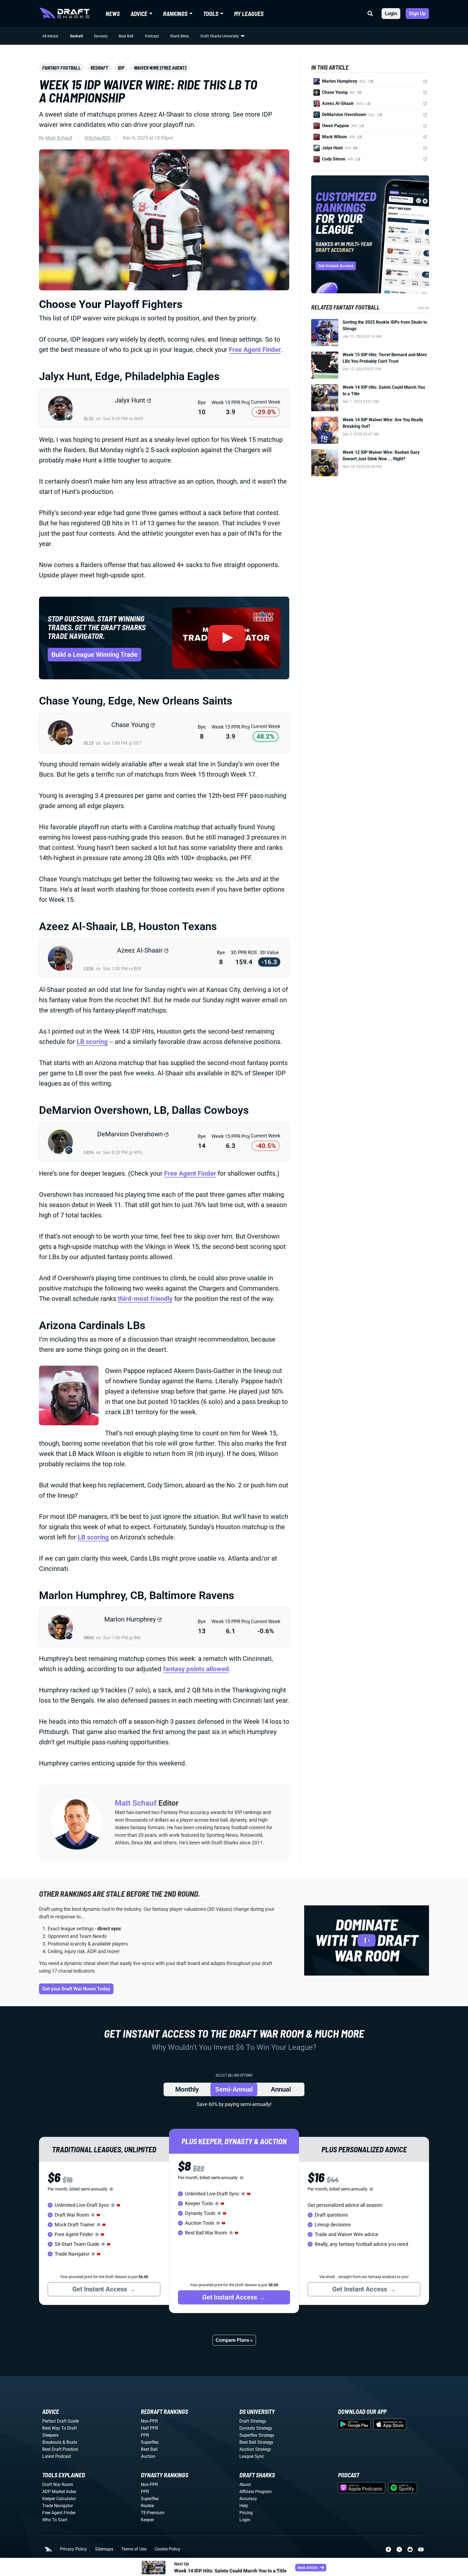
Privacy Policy (74, 2549)
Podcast (152, 36)
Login (391, 13)
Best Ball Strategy (256, 2442)
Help (244, 2506)
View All (423, 308)
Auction (148, 2456)
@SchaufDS (97, 138)
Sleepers (50, 2435)
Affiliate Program (256, 2492)
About (245, 2485)
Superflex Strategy (257, 2435)
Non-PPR (149, 2421)
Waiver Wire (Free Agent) (160, 68)
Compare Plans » (234, 2340)
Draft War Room (58, 2485)
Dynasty (101, 36)
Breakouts (52, 2442)
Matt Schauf (59, 138)
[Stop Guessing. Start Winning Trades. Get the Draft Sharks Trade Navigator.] (226, 638)
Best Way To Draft (60, 2428)
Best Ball (126, 36)
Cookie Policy (168, 2549)
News (113, 14)
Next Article (308, 2568)
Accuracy (248, 2499)
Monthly (187, 2089)
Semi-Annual (234, 2089)
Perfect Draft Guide (61, 2421)
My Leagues (249, 14)
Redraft (77, 36)
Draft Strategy (253, 2421)
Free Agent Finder (255, 350)
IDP (121, 68)
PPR (145, 2435)
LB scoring (92, 1042)
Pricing (246, 2513)
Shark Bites (179, 36)
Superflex (150, 2442)
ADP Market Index (59, 2492)
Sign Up (417, 13)
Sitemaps (104, 2549)
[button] (118, 2205)
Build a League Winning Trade (95, 655)
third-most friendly (145, 1299)
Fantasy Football (61, 68)
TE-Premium (153, 2513)
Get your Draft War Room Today (76, 1989)
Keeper (147, 2520)
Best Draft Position (60, 2449)
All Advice (50, 36)
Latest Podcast (57, 2456)
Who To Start (55, 2520)
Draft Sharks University (220, 36)
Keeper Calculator (59, 2499)
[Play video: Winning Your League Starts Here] (367, 1940)
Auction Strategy (255, 2449)
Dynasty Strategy (256, 2428)
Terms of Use (134, 2549)
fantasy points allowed (196, 1669)
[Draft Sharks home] (64, 14)
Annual (281, 2089)
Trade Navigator (58, 2506)
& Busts (70, 2442)
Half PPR (149, 2428)
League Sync (252, 2456)
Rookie (147, 2506)
